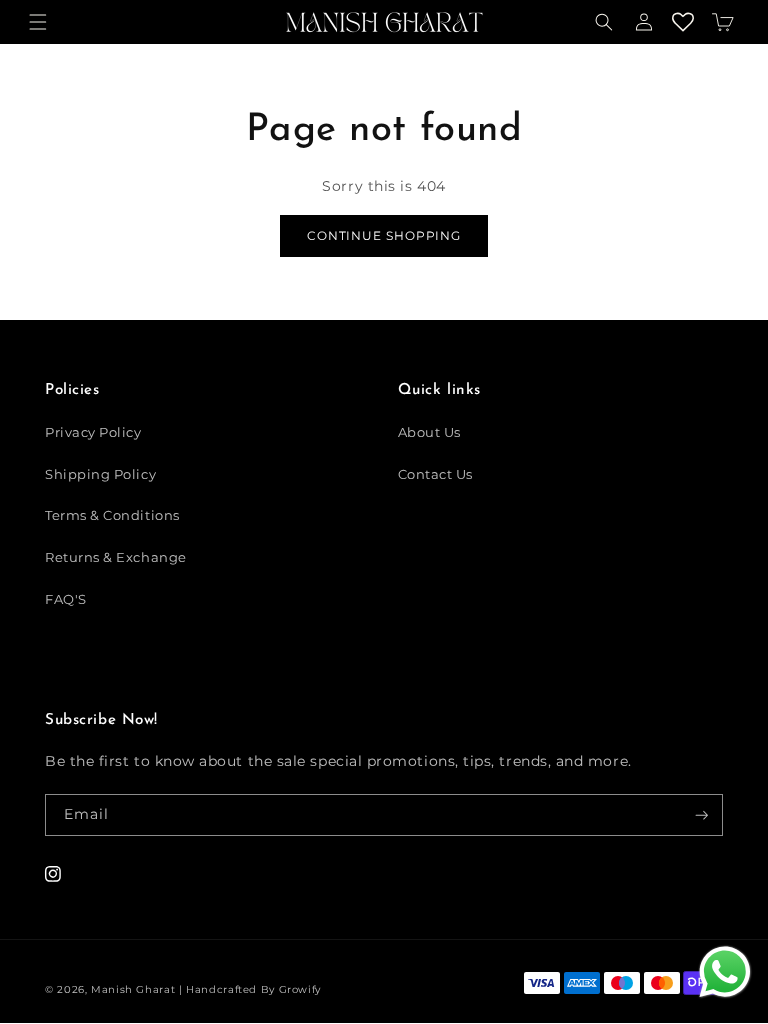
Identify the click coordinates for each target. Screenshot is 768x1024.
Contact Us (435, 474)
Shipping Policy (100, 474)
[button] (38, 22)
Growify (300, 989)
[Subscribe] (702, 815)
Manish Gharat (133, 989)
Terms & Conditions (112, 515)
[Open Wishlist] (684, 22)
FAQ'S (66, 599)
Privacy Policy (93, 432)
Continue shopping (384, 236)
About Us (429, 432)
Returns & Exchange (116, 557)
